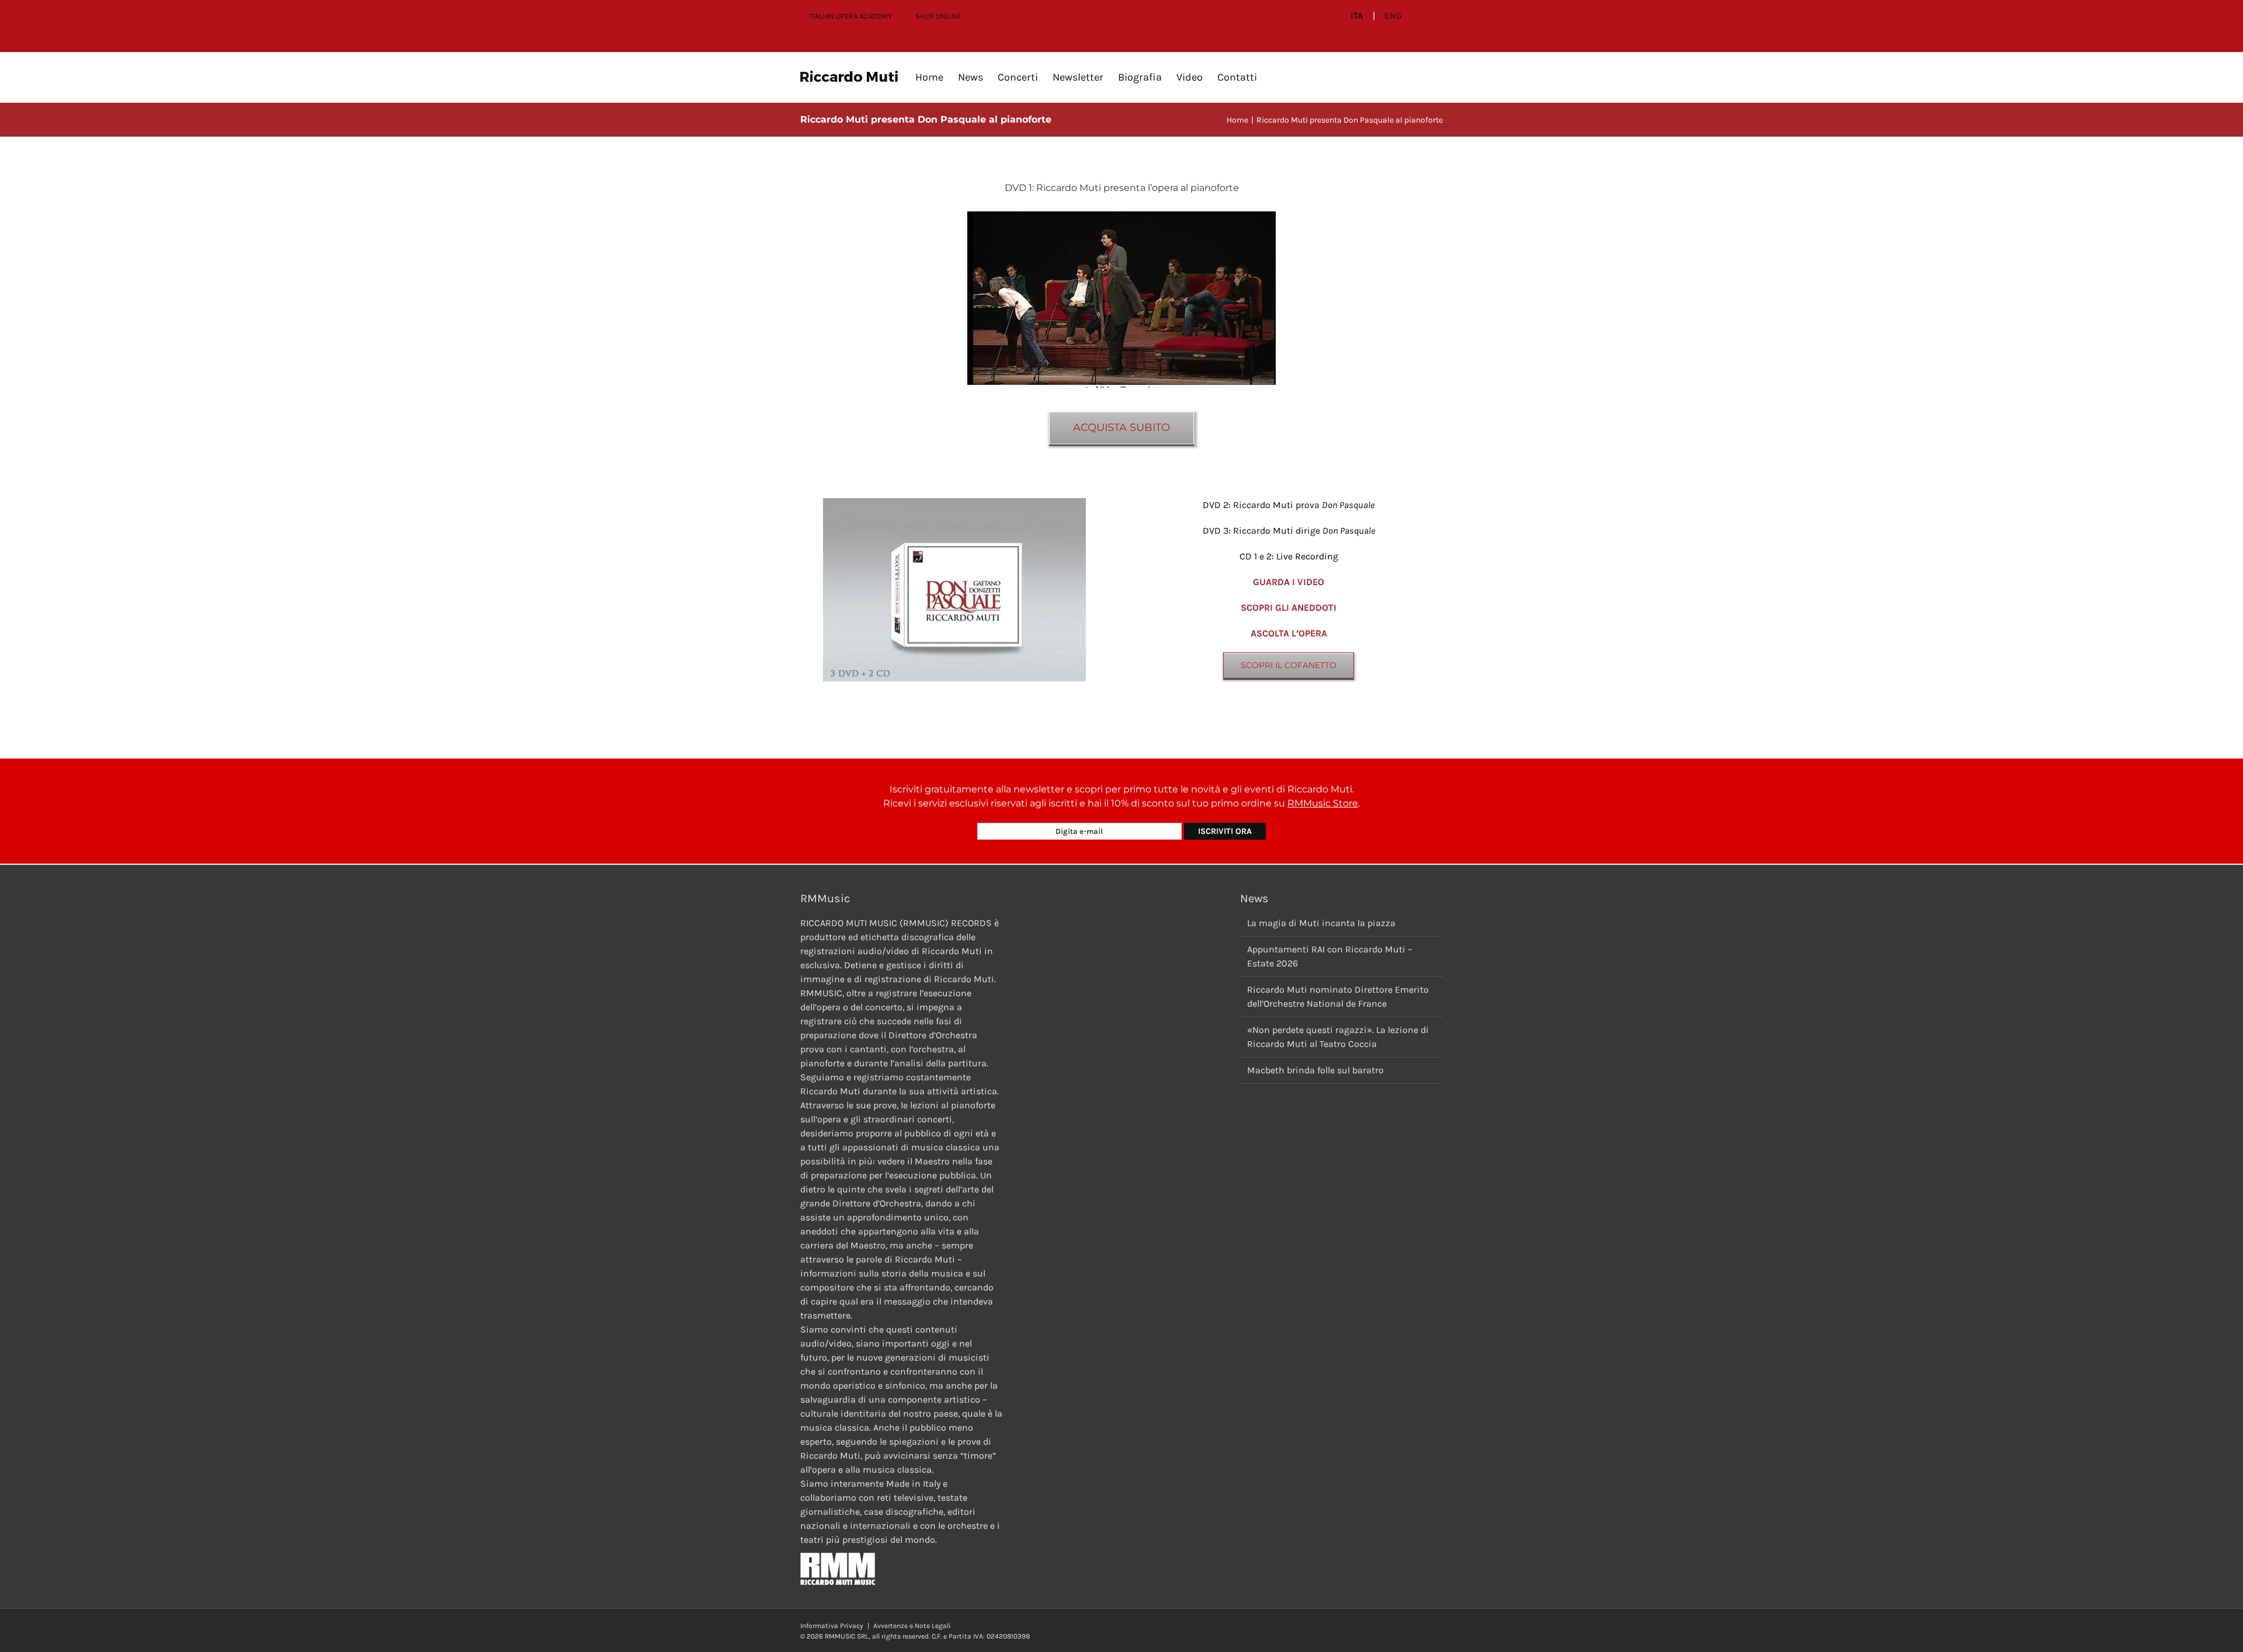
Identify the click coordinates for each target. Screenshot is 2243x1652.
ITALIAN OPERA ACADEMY (850, 16)
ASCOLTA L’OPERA (1289, 633)
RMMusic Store (1323, 803)
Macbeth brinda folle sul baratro (1315, 1070)
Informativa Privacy (832, 1626)
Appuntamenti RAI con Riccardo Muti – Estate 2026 (1330, 956)
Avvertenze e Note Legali (912, 1626)
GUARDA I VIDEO (1289, 582)
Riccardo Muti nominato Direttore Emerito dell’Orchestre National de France (1338, 997)
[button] (1276, 77)
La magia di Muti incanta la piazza (1321, 923)
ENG (1393, 16)
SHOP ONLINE (938, 16)
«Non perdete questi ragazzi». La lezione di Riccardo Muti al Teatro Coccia (1338, 1037)
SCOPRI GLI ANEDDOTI (1289, 608)
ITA (1357, 16)
